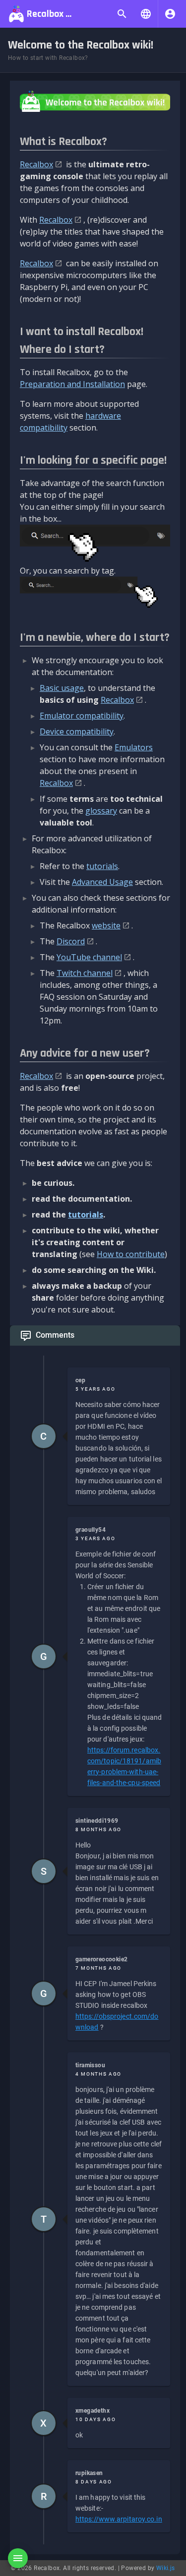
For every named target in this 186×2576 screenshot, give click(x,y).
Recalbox (36, 164)
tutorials (102, 866)
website (106, 925)
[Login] (170, 14)
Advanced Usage (102, 882)
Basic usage (62, 688)
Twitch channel (85, 973)
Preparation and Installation (72, 384)
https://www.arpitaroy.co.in (119, 2519)
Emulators (134, 747)
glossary (101, 811)
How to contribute (131, 1254)
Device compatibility (77, 731)
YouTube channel (89, 957)
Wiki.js (166, 2568)
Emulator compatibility (82, 716)
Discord (71, 941)
